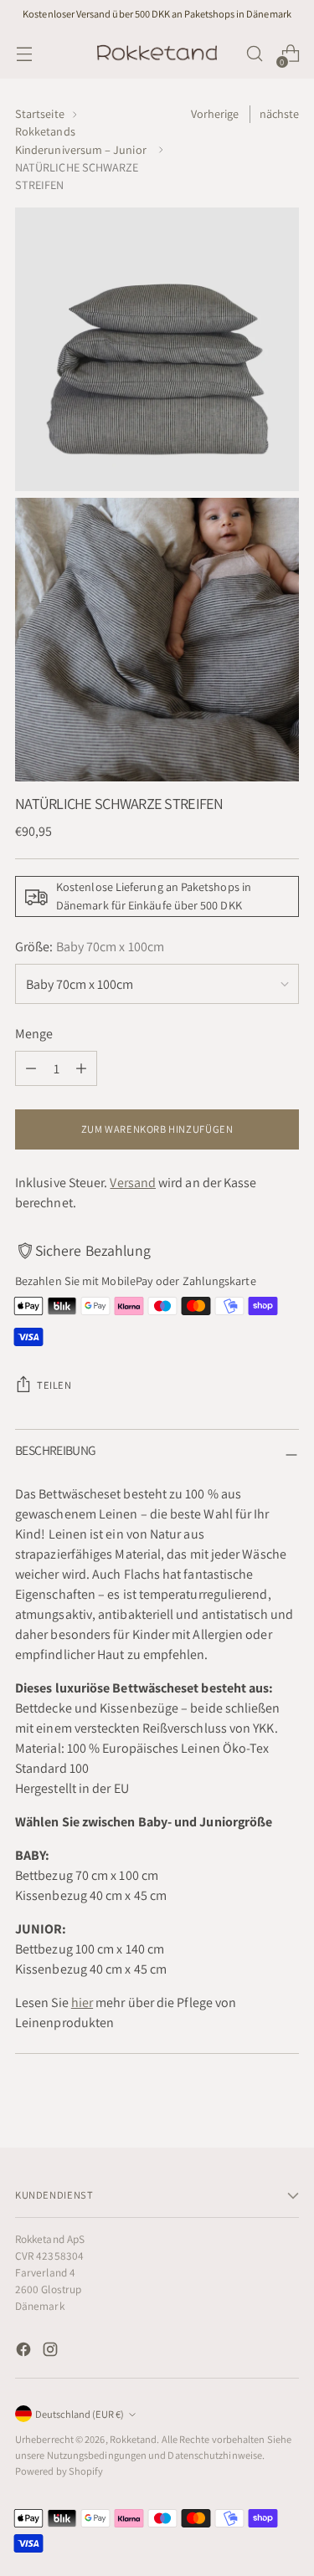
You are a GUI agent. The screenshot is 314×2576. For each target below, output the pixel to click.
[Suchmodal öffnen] (254, 54)
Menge (34, 1034)
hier (82, 2002)
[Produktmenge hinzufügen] (81, 1068)
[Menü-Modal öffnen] (24, 54)
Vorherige (215, 114)
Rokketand (134, 2439)
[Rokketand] (157, 54)
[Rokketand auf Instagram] (52, 2352)
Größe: (90, 947)
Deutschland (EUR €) (80, 2414)
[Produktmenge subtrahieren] (31, 1068)
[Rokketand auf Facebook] (25, 2352)
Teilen (54, 1385)
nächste (280, 114)
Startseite (40, 114)
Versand (133, 1183)
